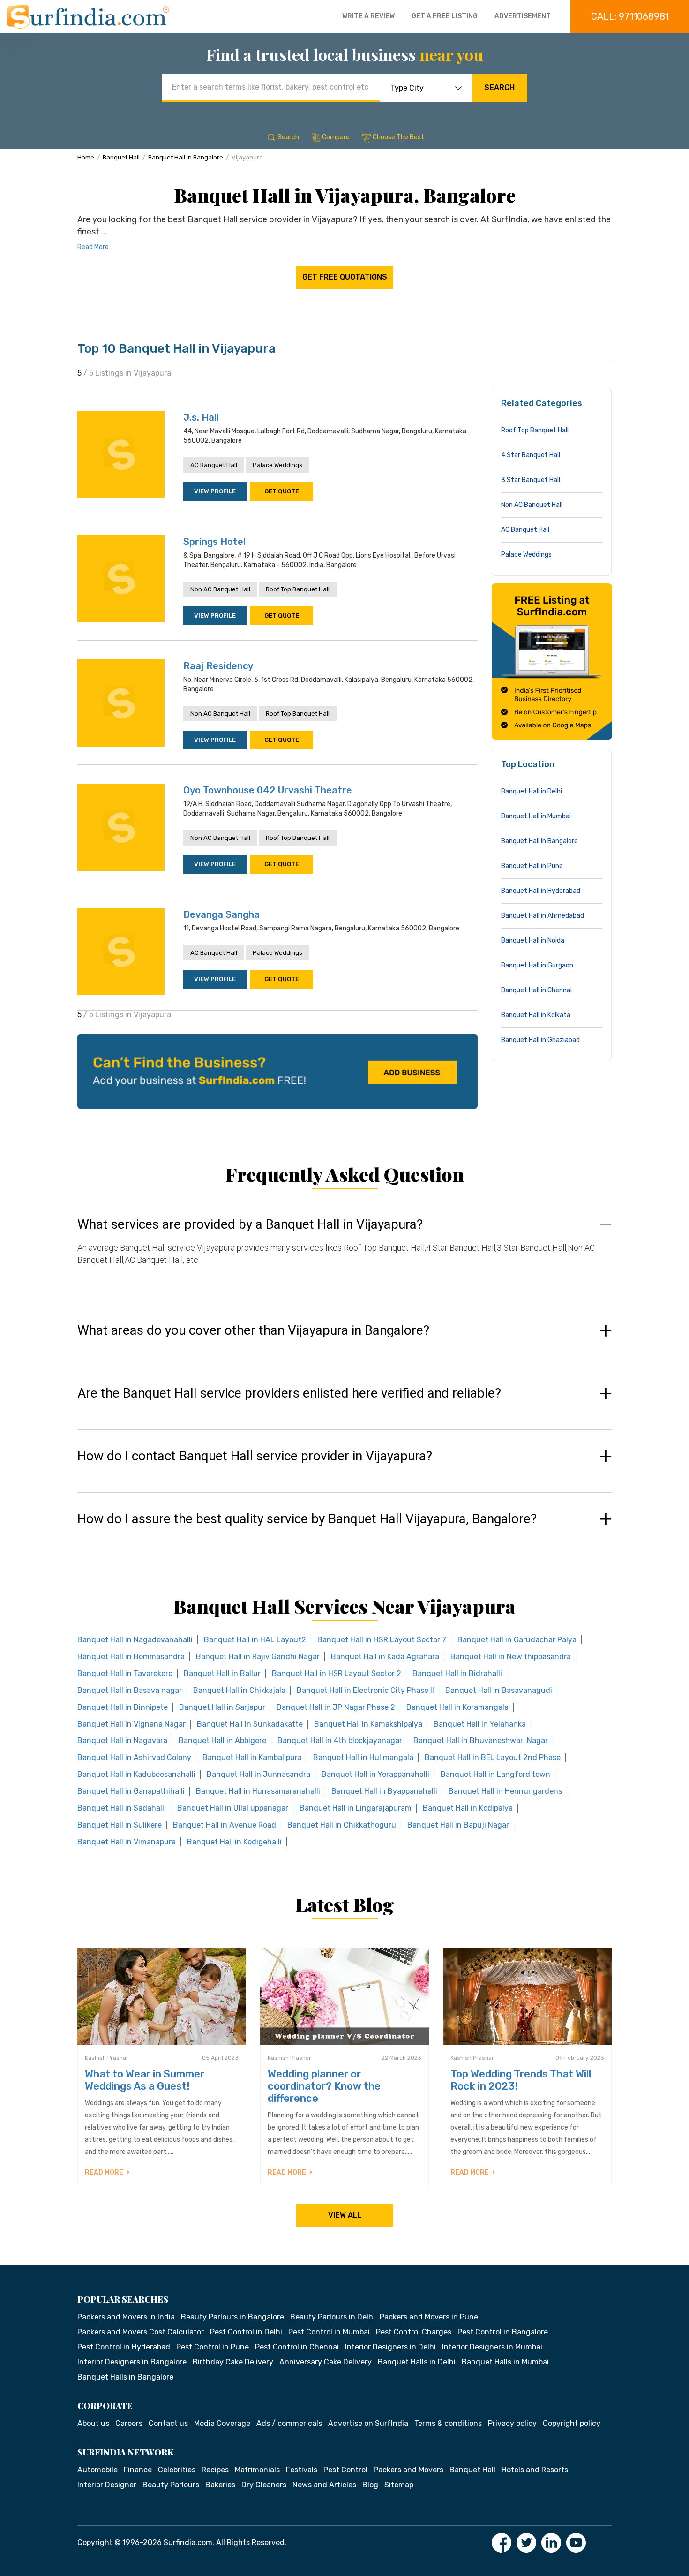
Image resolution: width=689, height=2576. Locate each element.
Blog (370, 2485)
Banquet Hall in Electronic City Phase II (365, 1690)
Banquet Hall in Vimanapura (127, 1842)
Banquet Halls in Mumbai (505, 2362)
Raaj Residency (218, 666)
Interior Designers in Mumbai (492, 2347)
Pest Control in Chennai (297, 2347)
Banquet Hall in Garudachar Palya (517, 1640)
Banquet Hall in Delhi (532, 791)
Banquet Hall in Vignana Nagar (131, 1724)
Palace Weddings (277, 465)
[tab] (344, 1251)
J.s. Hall (201, 417)
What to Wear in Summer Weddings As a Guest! (145, 2080)
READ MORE (105, 2172)
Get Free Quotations (345, 277)
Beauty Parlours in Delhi (333, 2317)
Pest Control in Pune (213, 2347)
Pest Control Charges (414, 2332)
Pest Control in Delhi (246, 2332)
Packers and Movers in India (126, 2317)
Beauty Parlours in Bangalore (232, 2317)
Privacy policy (512, 2423)
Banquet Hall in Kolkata (536, 1015)
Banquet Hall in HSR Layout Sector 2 (337, 1673)
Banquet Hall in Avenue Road (225, 1825)
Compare (336, 137)
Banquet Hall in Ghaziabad (540, 1040)
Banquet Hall (121, 157)
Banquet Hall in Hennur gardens (505, 1791)
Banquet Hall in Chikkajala (239, 1690)
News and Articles (324, 2485)
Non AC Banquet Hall (220, 589)
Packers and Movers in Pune (429, 2317)
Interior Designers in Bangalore (132, 2362)
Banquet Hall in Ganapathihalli (131, 1791)
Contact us (168, 2423)
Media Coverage (222, 2423)
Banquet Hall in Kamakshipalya (368, 1724)
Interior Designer (107, 2485)
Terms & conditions (448, 2423)
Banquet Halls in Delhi (417, 2362)
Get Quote (282, 491)
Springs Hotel (214, 542)
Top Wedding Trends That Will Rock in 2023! (521, 2080)
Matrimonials (257, 2470)
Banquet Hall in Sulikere (120, 1825)
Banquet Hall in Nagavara (122, 1741)
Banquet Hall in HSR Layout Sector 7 (382, 1640)
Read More (93, 247)
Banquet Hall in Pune (532, 866)
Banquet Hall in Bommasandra (131, 1657)
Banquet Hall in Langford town (495, 1774)
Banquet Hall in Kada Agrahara (385, 1657)
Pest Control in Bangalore (503, 2332)
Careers (129, 2423)
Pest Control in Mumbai (329, 2332)
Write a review (368, 16)
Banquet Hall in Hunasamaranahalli (258, 1791)
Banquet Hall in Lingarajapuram (356, 1808)
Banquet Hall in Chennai (536, 990)
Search (499, 87)
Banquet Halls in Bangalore (125, 2377)
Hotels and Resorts (535, 2470)
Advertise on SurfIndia (368, 2423)
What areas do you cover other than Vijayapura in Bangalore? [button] (253, 1330)
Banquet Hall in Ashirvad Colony (134, 1757)
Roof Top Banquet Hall (298, 589)
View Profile (215, 491)
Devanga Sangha (221, 914)
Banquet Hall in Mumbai (536, 816)
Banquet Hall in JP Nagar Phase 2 (336, 1707)
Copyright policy (572, 2423)
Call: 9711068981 (630, 16)
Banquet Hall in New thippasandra (511, 1657)
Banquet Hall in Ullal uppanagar (233, 1808)
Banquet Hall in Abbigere (222, 1741)
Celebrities (177, 2470)
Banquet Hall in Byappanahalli (384, 1791)
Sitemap (399, 2485)
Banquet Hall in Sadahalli (122, 1808)
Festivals (302, 2470)
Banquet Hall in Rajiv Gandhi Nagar (258, 1657)
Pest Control (345, 2470)
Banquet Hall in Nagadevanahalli (135, 1640)
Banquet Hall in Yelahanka (480, 1724)
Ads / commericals (289, 2423)
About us (93, 2423)
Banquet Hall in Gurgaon (537, 965)
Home (86, 157)
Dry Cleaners (264, 2485)
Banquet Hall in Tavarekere (125, 1673)
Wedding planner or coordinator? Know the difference (324, 2086)
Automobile (97, 2470)
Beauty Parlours (171, 2485)
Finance (138, 2470)
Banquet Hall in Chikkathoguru (342, 1825)
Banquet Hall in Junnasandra (258, 1774)
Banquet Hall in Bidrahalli (457, 1673)
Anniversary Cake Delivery (326, 2362)
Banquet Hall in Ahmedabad (543, 916)
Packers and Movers (408, 2470)
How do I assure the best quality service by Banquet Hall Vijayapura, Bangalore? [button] (307, 1519)
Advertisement (523, 16)
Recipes (215, 2470)
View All (345, 2215)
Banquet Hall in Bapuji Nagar (458, 1825)
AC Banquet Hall (214, 465)
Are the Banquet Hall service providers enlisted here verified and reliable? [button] (289, 1393)
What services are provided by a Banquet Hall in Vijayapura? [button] (250, 1224)
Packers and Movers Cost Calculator (141, 2332)
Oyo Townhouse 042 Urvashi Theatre (268, 790)
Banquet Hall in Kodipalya (468, 1808)
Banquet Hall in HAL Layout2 (255, 1640)
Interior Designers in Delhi (390, 2347)
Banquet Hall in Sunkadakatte (250, 1724)
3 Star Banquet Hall (531, 480)
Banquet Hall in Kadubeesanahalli (136, 1774)
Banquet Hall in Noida (533, 941)
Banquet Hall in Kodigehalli (234, 1842)
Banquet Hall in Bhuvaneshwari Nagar (481, 1741)
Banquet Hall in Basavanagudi (499, 1690)
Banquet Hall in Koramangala (457, 1707)
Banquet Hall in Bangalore (186, 157)
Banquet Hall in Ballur (222, 1673)
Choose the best (398, 137)
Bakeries (220, 2485)
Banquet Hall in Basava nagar (130, 1690)
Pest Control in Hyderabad (124, 2347)
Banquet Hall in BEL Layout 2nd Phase (493, 1757)
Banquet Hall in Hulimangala (363, 1757)
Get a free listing (445, 16)
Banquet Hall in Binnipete (123, 1707)
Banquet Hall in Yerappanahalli (375, 1774)
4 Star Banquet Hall (531, 455)
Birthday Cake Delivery (233, 2362)
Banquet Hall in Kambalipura (252, 1757)
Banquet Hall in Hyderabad (541, 891)
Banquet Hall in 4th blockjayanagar (340, 1741)
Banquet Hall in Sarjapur (222, 1707)
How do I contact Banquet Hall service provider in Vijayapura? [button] (255, 1456)
